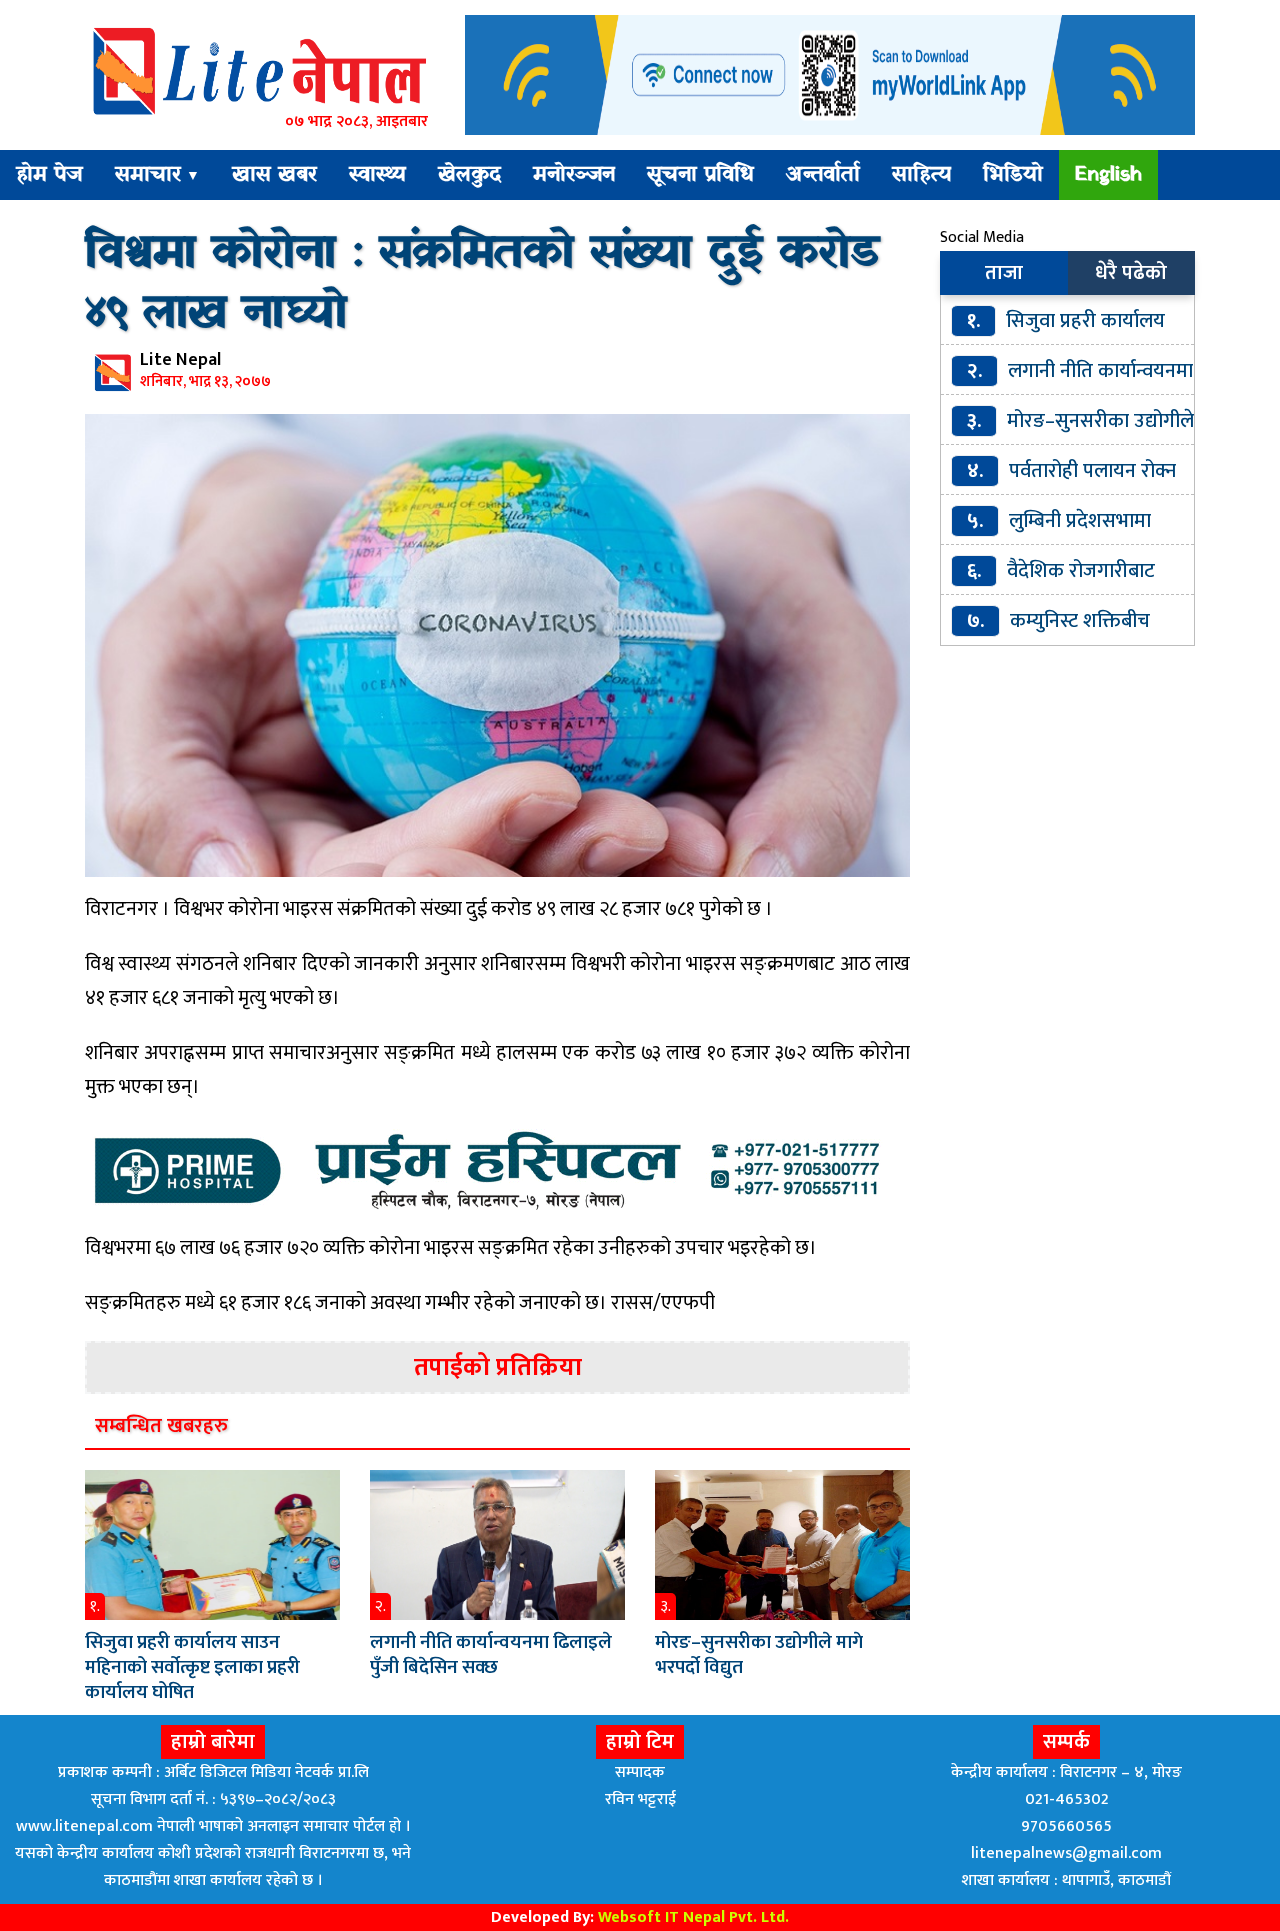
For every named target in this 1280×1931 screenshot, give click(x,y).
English (1108, 175)
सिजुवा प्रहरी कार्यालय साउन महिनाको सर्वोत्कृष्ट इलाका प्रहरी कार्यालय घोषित (192, 1667)
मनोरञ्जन (574, 175)
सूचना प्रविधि (700, 175)
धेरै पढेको (1131, 273)
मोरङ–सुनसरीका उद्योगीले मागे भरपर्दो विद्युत (759, 1655)
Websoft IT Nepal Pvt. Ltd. (693, 1917)
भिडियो (1013, 175)
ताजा (1004, 273)
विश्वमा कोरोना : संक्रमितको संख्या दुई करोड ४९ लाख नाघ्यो (482, 284)
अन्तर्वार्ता (823, 175)
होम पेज (49, 175)
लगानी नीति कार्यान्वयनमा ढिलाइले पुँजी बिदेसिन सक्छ (491, 1655)
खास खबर (274, 175)
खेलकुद (469, 175)
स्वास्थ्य (377, 175)
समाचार (157, 175)
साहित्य (921, 175)
